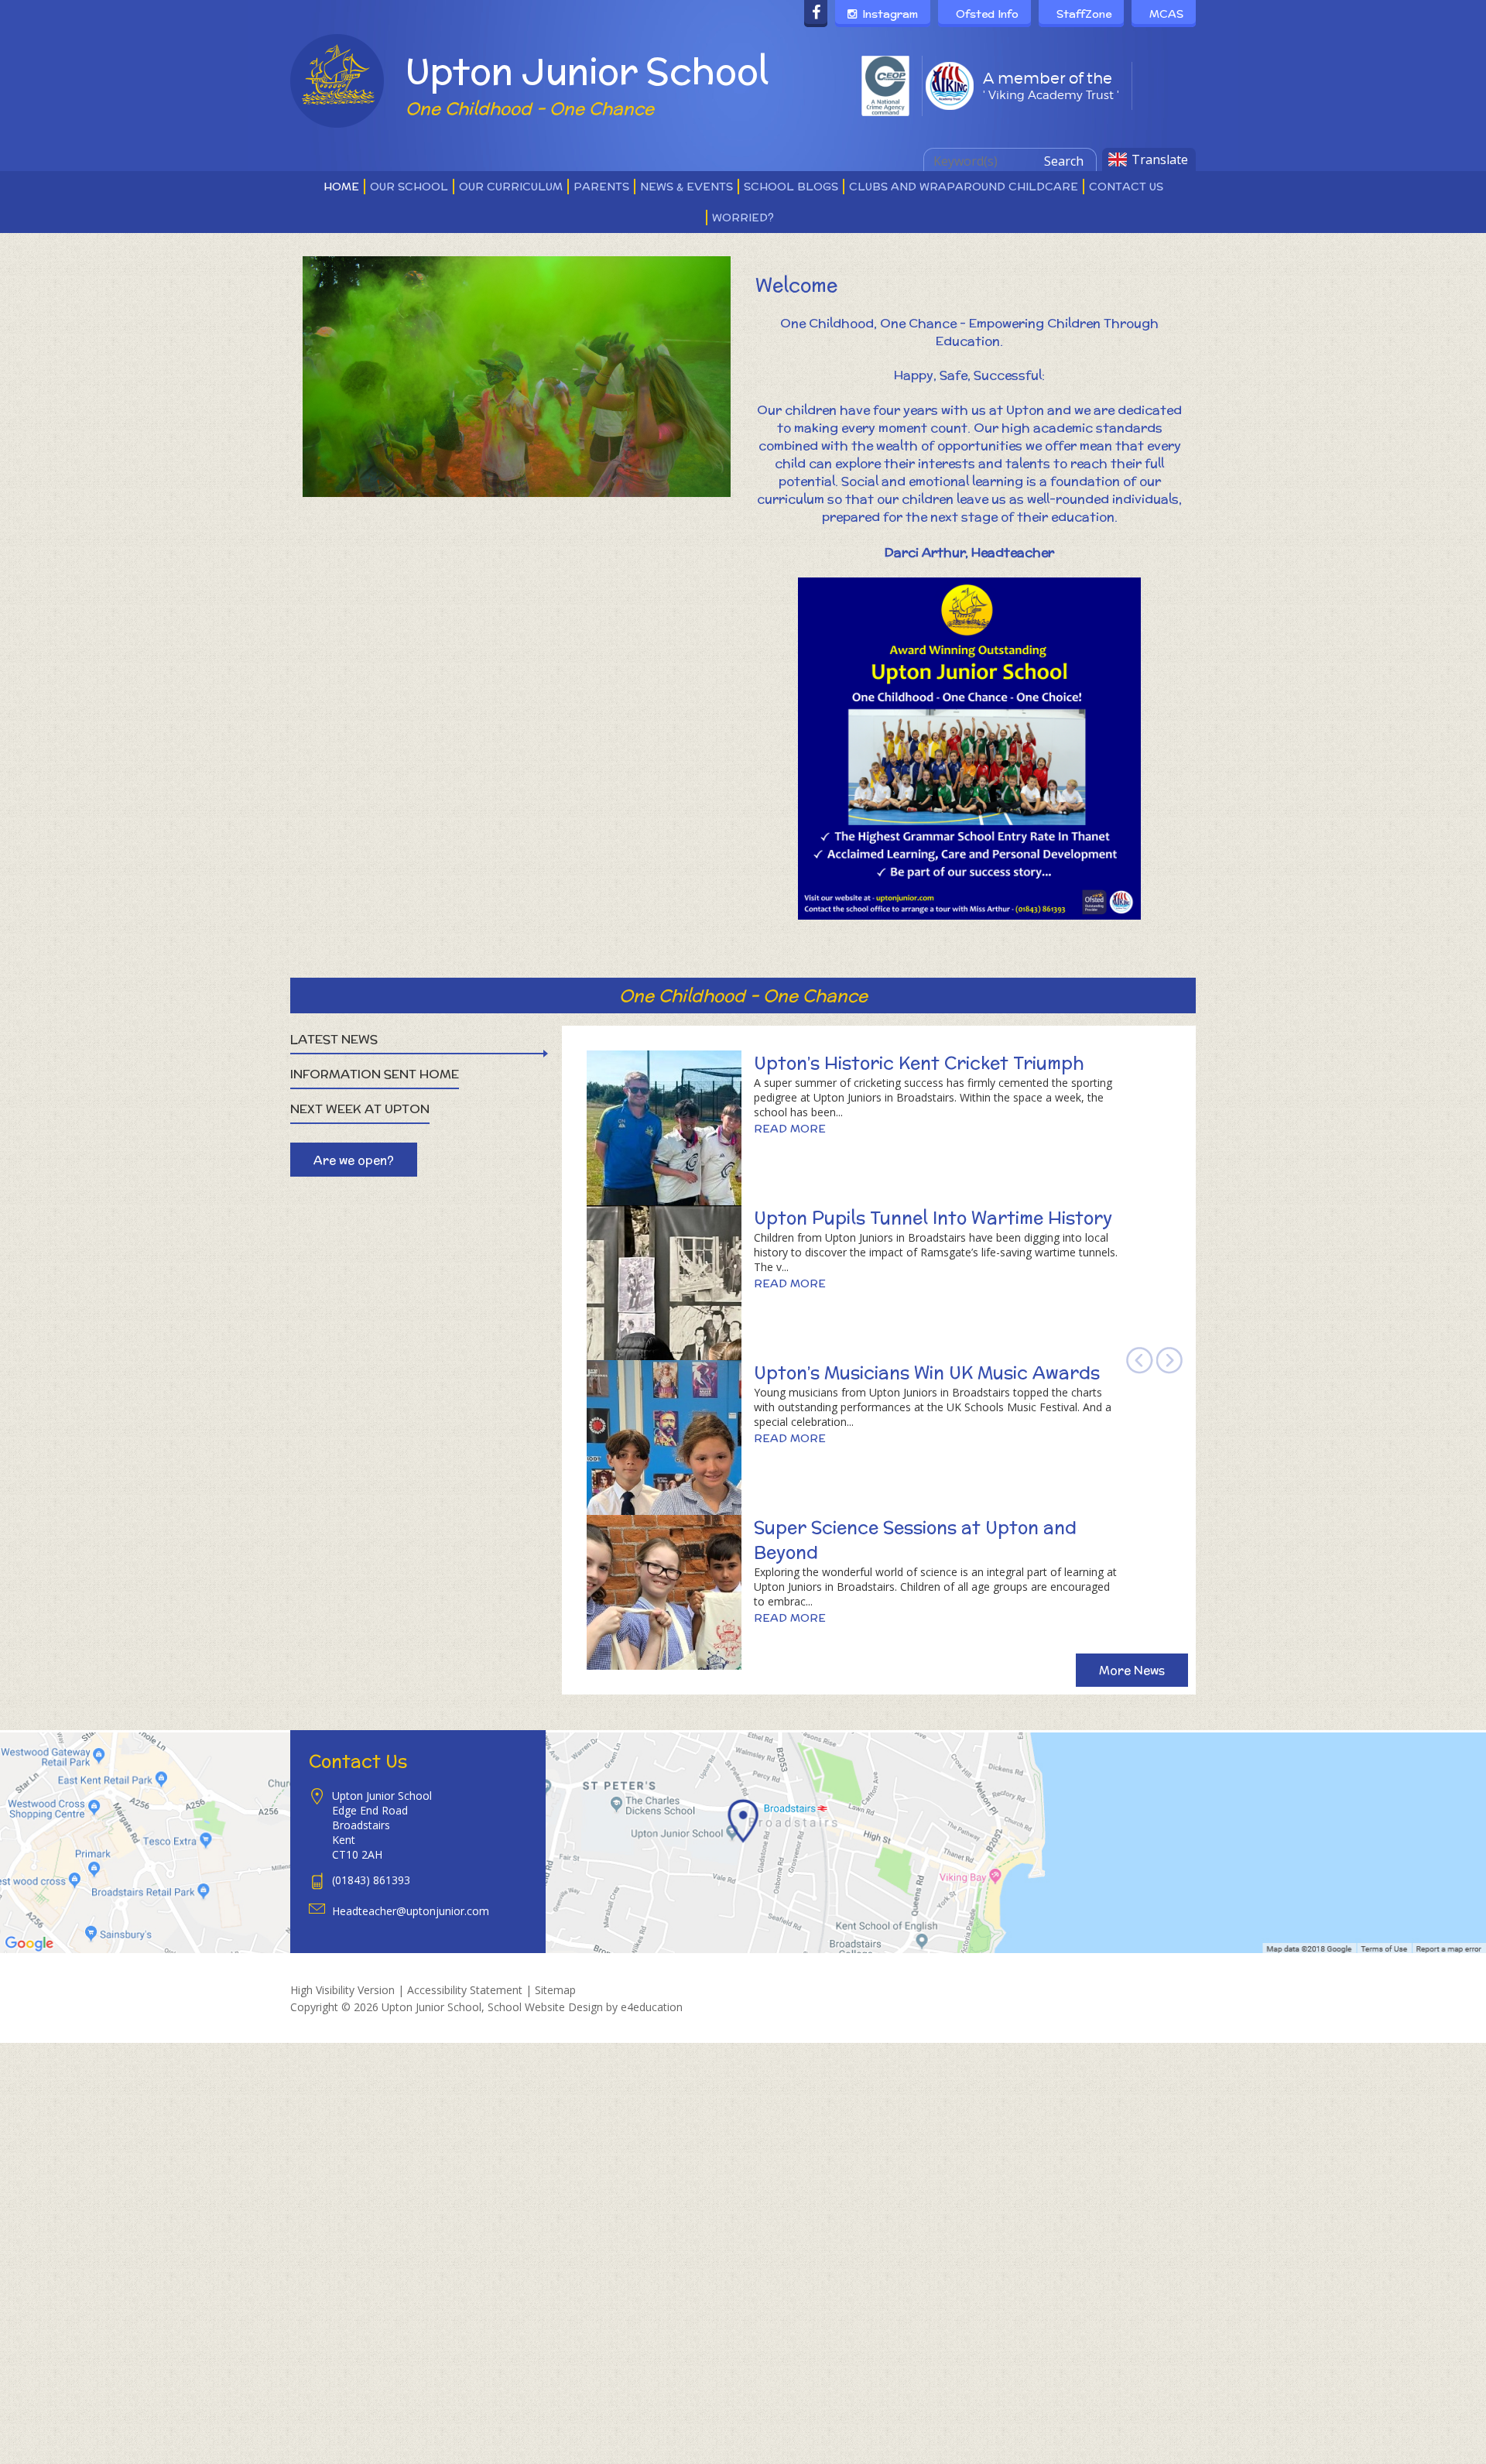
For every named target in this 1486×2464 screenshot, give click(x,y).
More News (1132, 1670)
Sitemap (555, 1990)
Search (1064, 161)
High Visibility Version (342, 1990)
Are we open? (354, 1160)
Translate (1160, 159)
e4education (652, 2007)
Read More (790, 1129)
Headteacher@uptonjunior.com (411, 1911)
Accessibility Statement (465, 1990)
